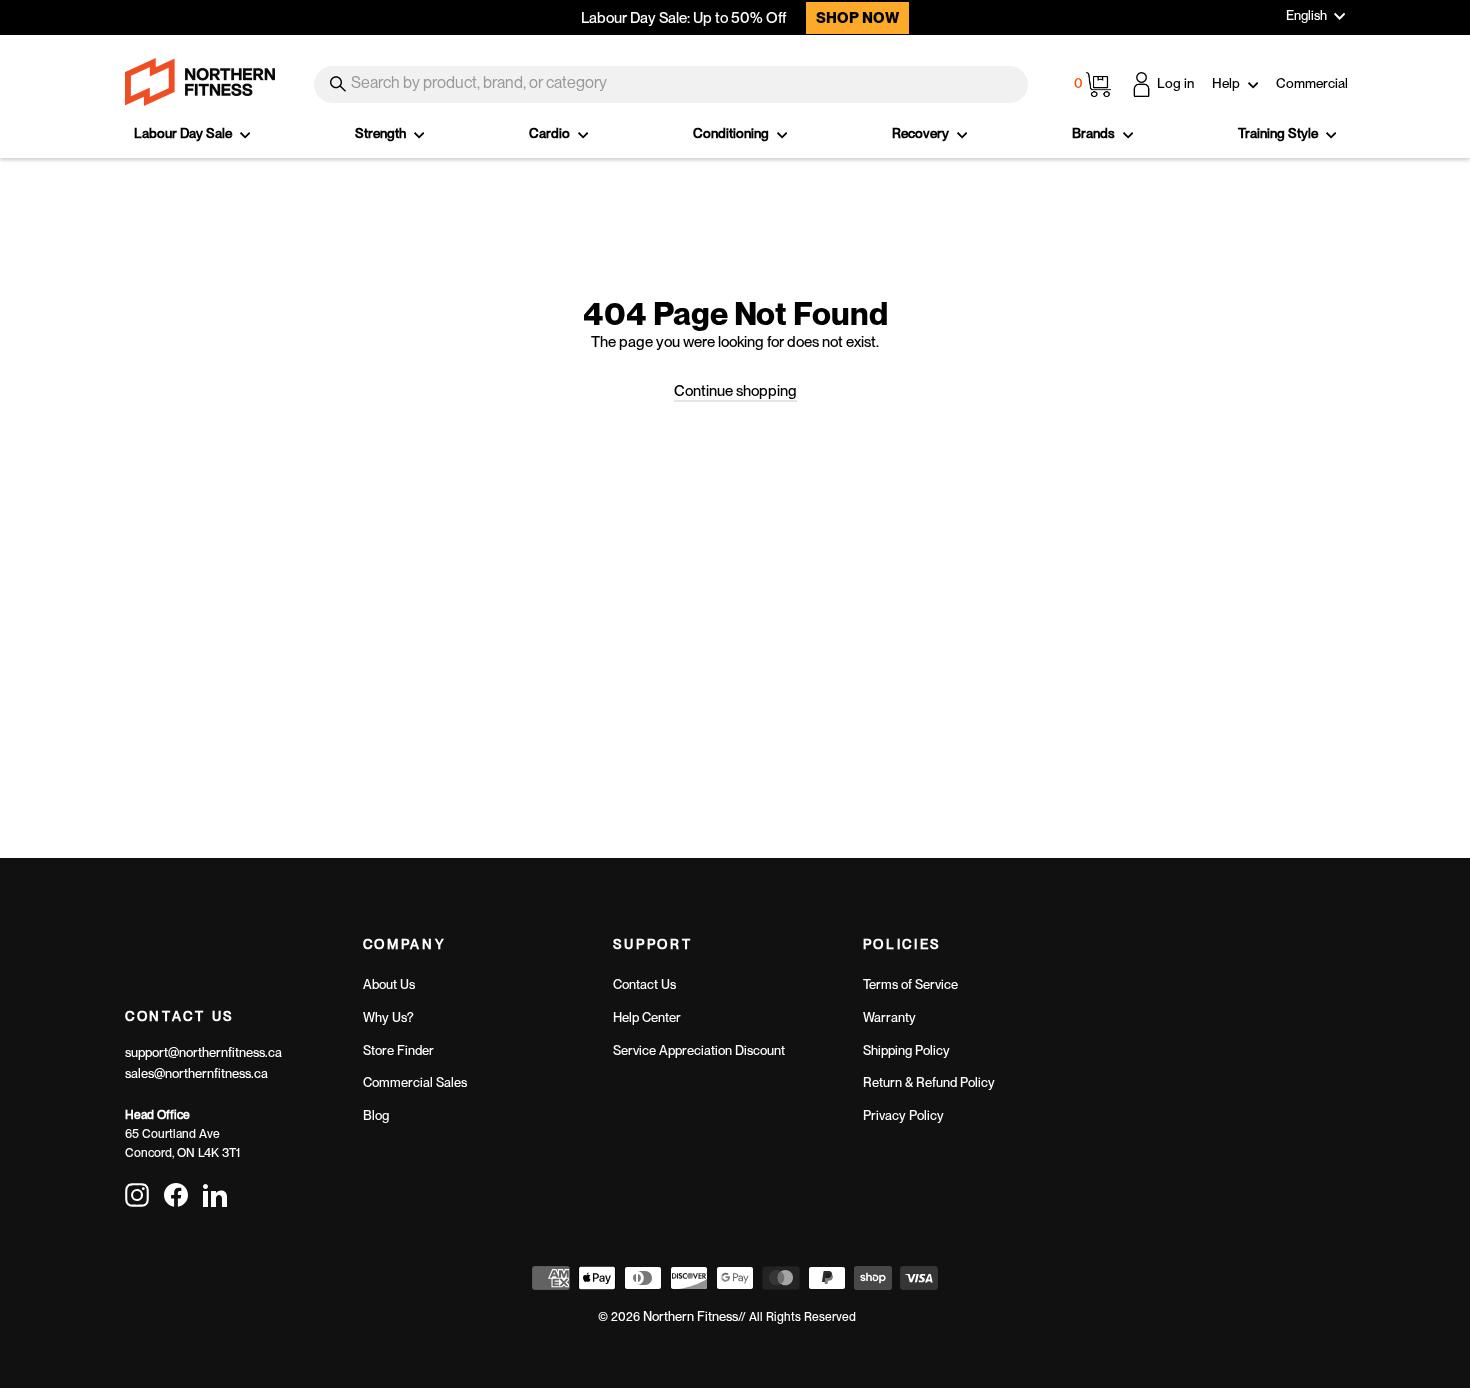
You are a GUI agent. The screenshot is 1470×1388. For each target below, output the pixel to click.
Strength (382, 133)
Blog (376, 1115)
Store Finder (398, 1050)
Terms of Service (910, 984)
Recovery (922, 133)
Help (1227, 83)
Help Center (647, 1017)
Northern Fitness (690, 1316)
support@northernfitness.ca (203, 1052)
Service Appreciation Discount (699, 1050)
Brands (1095, 133)
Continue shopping (735, 391)
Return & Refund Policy (929, 1082)
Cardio (551, 133)
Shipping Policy (906, 1050)
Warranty (889, 1017)
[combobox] (671, 84)
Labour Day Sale (184, 133)
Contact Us (644, 984)
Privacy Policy (903, 1115)
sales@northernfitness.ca (196, 1073)
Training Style (1279, 133)
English (1306, 15)
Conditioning (732, 133)
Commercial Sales (415, 1082)
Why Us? (388, 1017)
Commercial (1312, 83)
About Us (389, 984)
